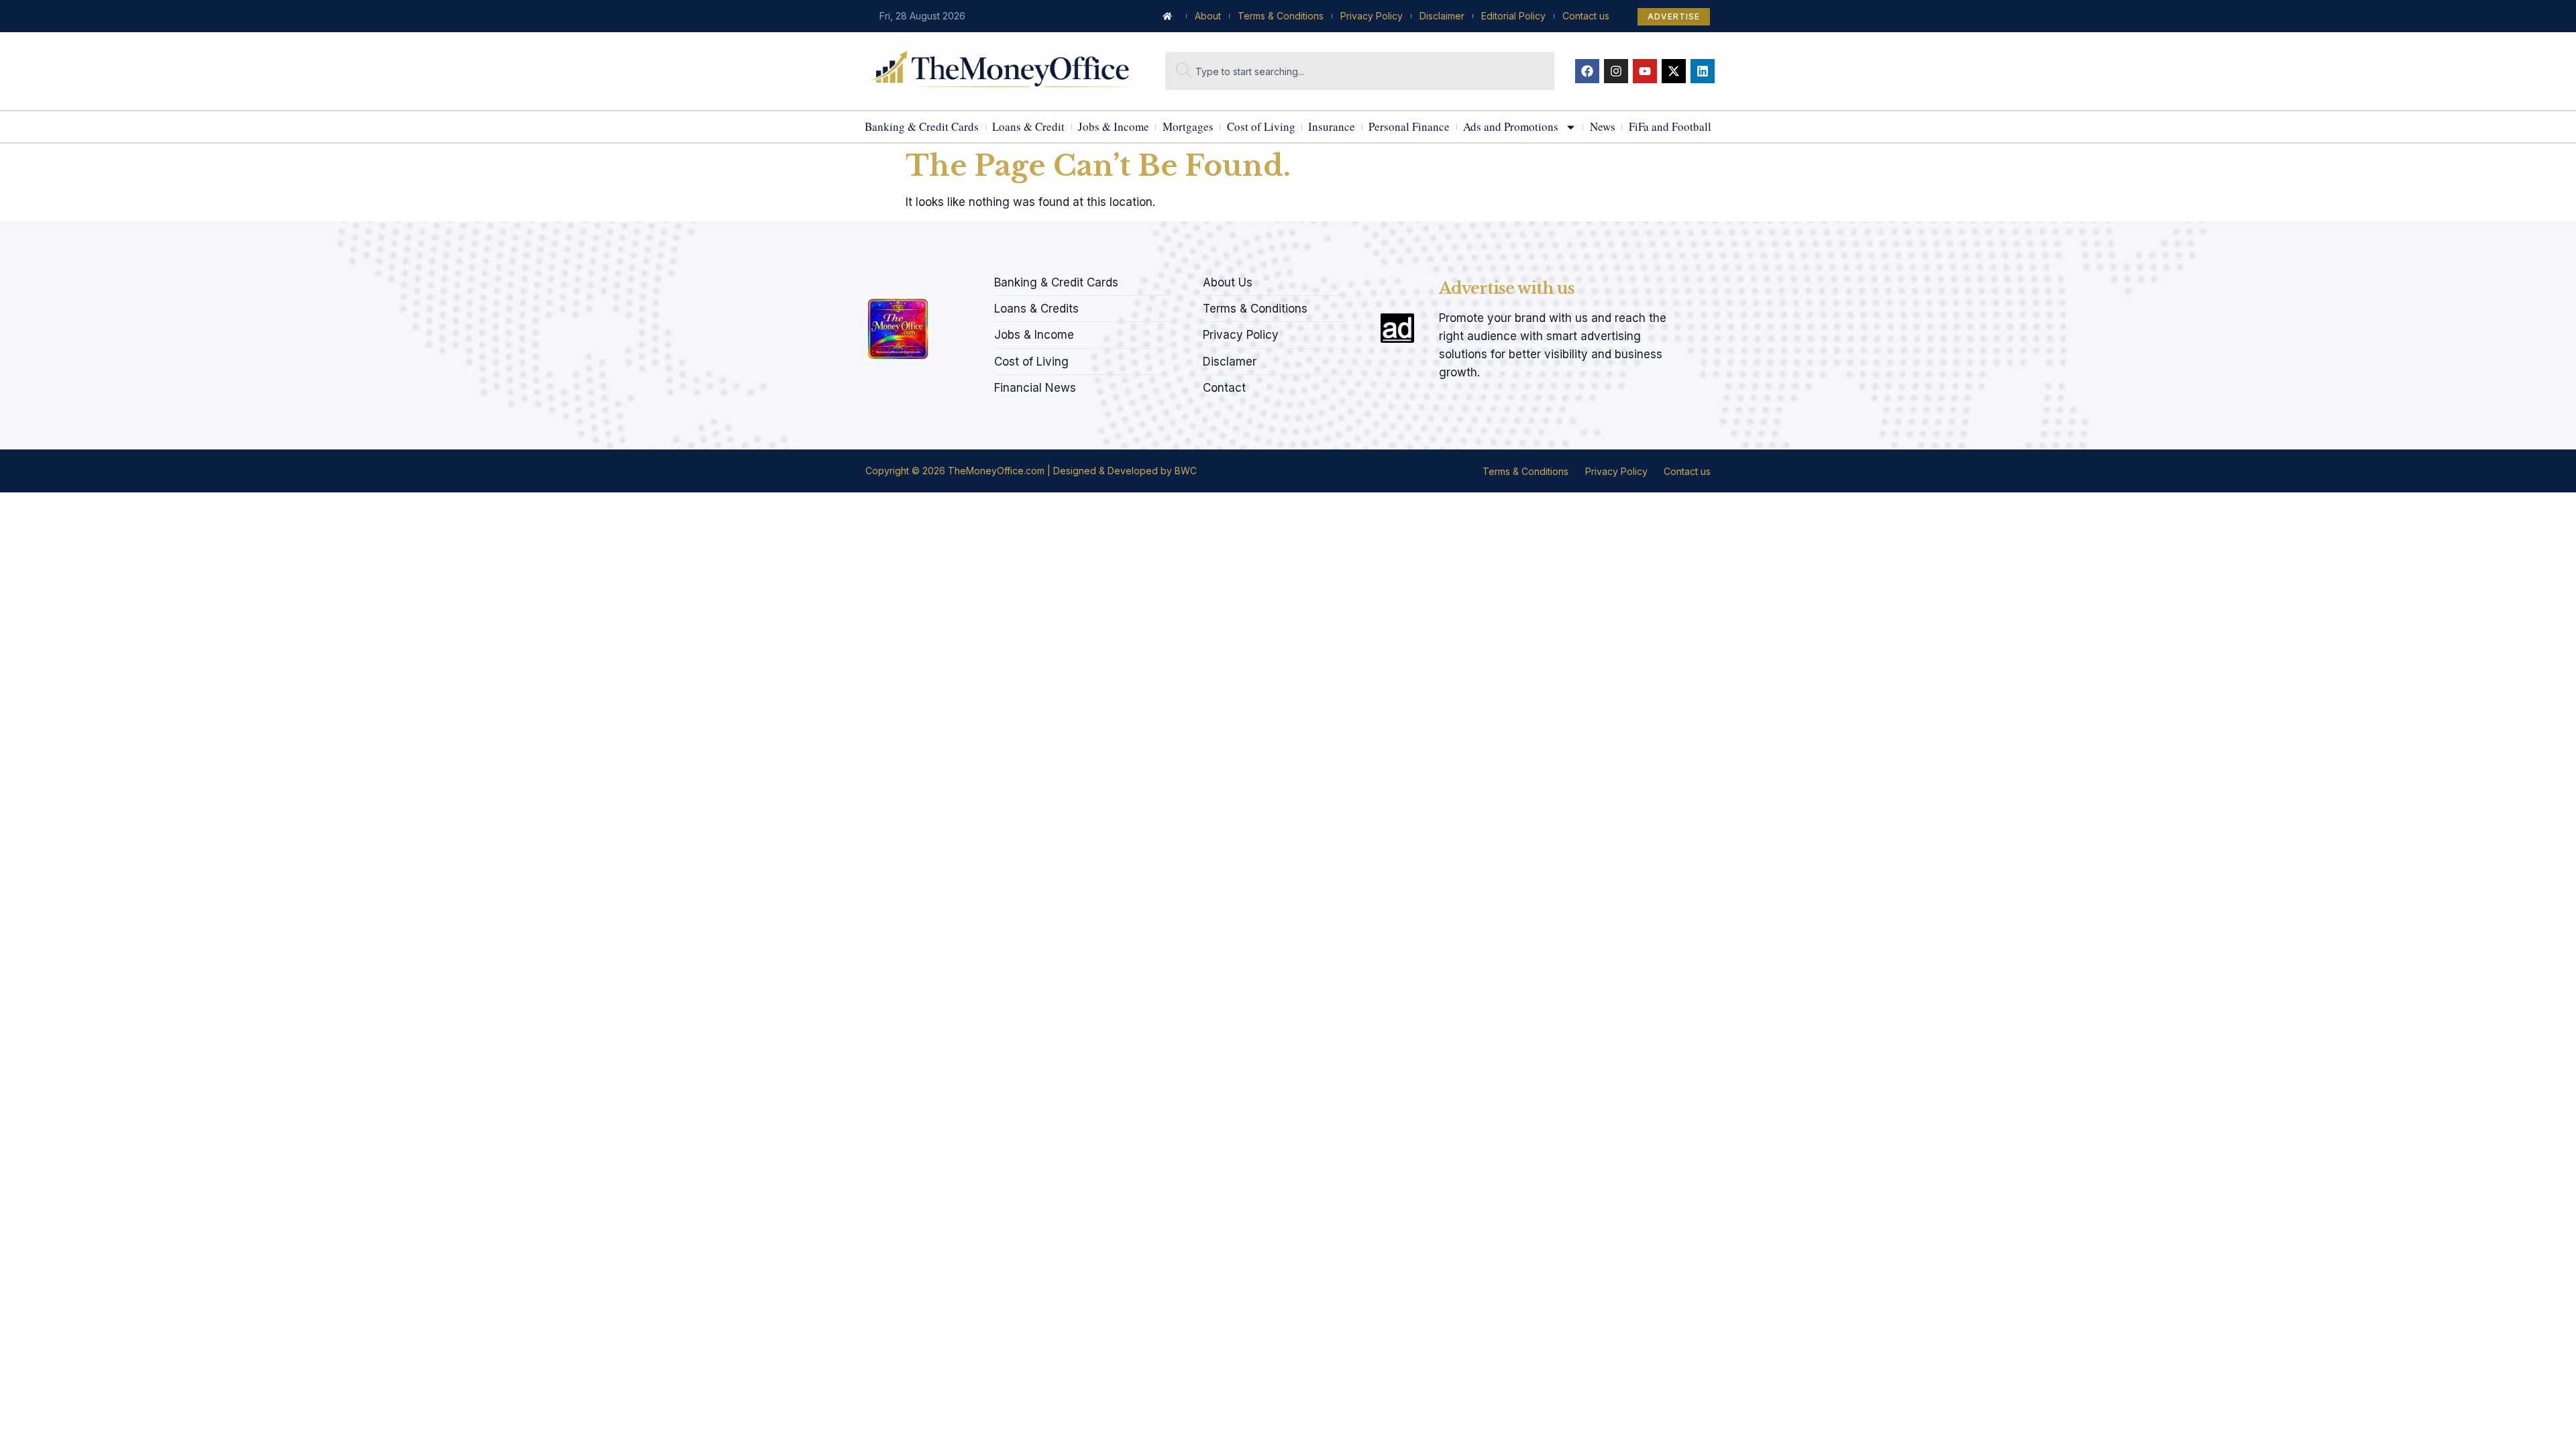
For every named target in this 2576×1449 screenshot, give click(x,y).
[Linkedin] (1703, 71)
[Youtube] (1645, 71)
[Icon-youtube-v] (938, 278)
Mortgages (1188, 126)
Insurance (1332, 126)
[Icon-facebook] (870, 278)
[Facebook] (1587, 71)
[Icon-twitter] (893, 278)
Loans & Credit (1028, 126)
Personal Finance (1409, 126)
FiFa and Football (1670, 126)
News (1603, 126)
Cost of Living (1261, 126)
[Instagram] (1616, 71)
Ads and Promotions (1511, 126)
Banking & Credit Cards (922, 126)
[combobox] (1360, 71)
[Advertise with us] (1397, 328)
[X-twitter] (1674, 71)
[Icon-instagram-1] (916, 278)
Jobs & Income (1114, 126)
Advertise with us (1507, 288)
